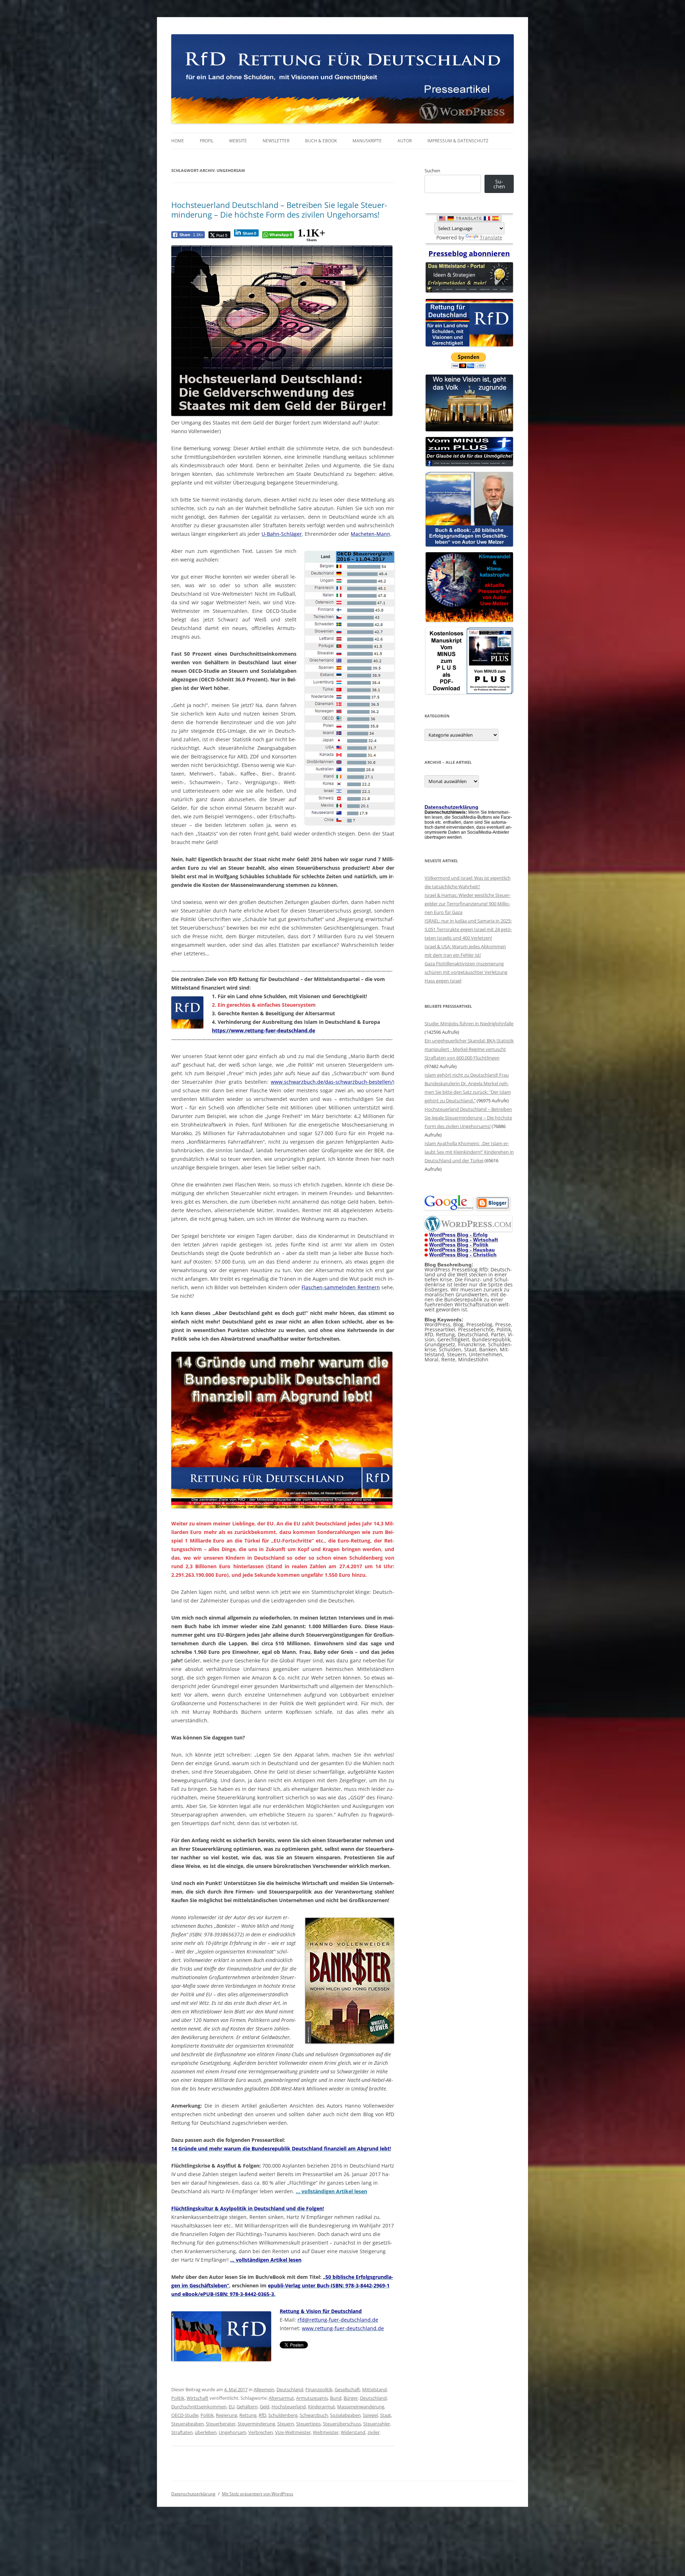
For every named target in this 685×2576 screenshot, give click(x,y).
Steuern (286, 2424)
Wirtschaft (197, 2398)
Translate (491, 237)
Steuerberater (221, 2424)
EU (232, 2407)
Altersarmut (281, 2398)
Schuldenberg (283, 2415)
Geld (265, 2407)
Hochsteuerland (289, 2407)
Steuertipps (308, 2424)
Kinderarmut (321, 2407)
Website (238, 141)
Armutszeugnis (312, 2398)
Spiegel (370, 2415)
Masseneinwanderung (361, 2407)
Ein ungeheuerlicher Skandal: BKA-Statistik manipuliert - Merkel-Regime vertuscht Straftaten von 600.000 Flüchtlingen (469, 1049)
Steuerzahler (377, 2424)
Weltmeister (326, 2432)
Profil (207, 141)
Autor (405, 141)
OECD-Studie (185, 2415)
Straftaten (182, 2432)
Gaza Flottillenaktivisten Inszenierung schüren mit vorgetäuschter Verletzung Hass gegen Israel (466, 972)
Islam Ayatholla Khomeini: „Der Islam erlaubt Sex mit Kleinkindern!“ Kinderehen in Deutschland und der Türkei (469, 1152)
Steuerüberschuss (342, 2424)
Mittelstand (374, 2389)
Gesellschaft (347, 2389)
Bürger (351, 2398)
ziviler (374, 2432)
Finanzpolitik (319, 2389)
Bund (336, 2398)
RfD (262, 2415)
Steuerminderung (256, 2424)
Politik (178, 2398)
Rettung (248, 2415)
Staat (385, 2415)
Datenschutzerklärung (193, 2494)
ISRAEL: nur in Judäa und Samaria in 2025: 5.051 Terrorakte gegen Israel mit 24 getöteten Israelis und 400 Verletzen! (468, 929)
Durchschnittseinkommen (199, 2407)
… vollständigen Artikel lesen (331, 2191)
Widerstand (353, 2432)
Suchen (432, 171)
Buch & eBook (321, 141)
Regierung (227, 2415)
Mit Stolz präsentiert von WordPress (258, 2494)
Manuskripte (367, 141)
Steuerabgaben (187, 2424)
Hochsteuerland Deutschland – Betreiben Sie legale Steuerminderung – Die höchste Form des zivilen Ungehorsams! (279, 209)
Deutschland (290, 2389)
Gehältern (247, 2407)
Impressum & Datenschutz (458, 141)
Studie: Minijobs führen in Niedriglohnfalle (469, 1023)
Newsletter (276, 141)
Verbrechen (261, 2432)
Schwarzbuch (314, 2415)
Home (178, 141)
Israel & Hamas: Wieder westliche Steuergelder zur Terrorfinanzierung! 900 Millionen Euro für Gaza (468, 904)
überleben (206, 2432)
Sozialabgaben (345, 2415)
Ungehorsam (232, 2432)
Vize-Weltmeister (293, 2432)
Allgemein (264, 2389)
